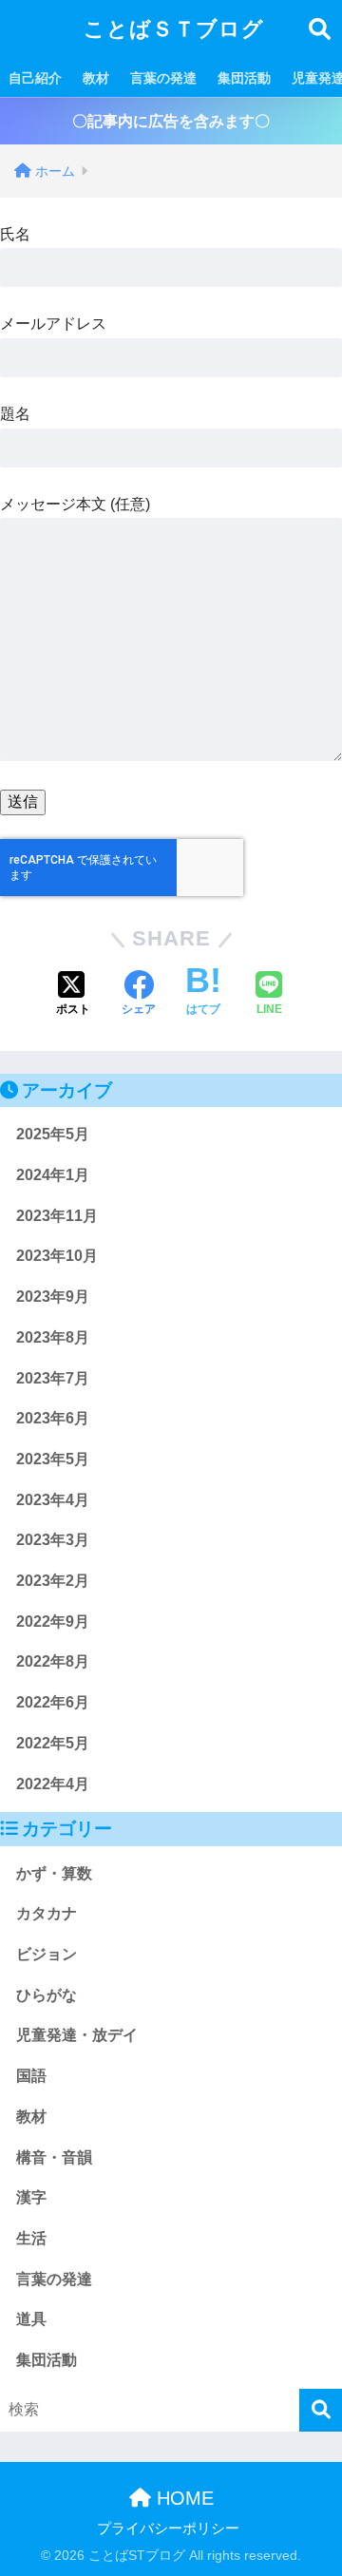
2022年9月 (53, 1622)
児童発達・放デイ (77, 2035)
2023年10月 (57, 1256)
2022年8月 (53, 1661)
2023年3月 (53, 1540)
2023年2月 (53, 1581)
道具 (31, 2319)
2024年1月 (53, 1175)
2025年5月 (53, 1134)
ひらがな (47, 1995)
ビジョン (47, 1954)
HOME (182, 2498)
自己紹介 (35, 78)
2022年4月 (53, 1784)
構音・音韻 (54, 2157)
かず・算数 (54, 1873)
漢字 (31, 2197)
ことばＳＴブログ (174, 29)
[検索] (321, 2410)
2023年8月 (53, 1337)
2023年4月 (53, 1500)
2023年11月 (57, 1216)
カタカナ (47, 1913)
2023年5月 (53, 1459)
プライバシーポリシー (168, 2528)
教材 (96, 78)
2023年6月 (53, 1418)
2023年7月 (53, 1378)
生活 (31, 2238)
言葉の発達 (163, 78)
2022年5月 (53, 1743)
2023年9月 (53, 1297)
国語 (31, 2076)
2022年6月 (53, 1702)
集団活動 (244, 78)
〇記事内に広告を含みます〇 (171, 121)
